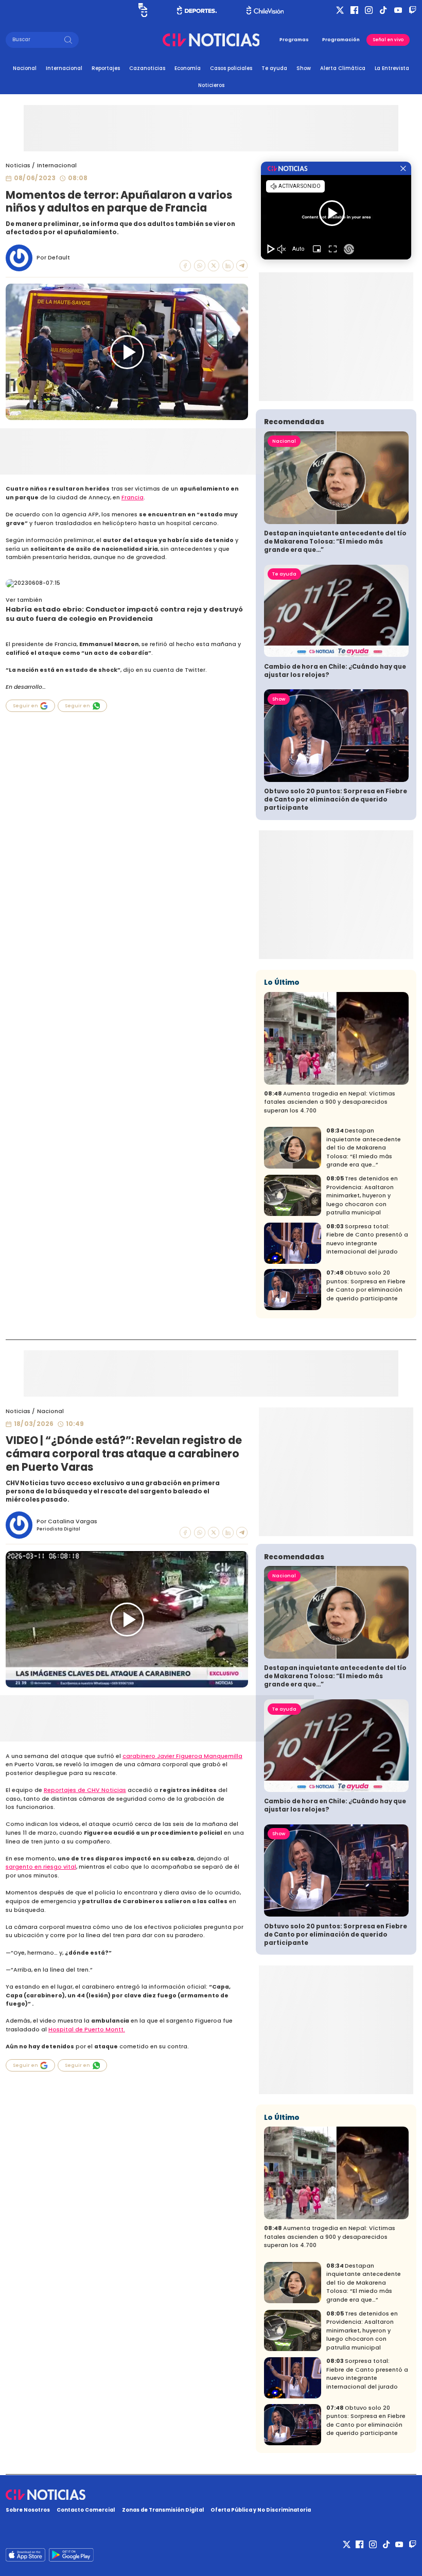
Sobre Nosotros (28, 2510)
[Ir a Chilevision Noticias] (211, 2495)
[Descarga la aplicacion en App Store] (71, 2555)
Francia (133, 498)
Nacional (25, 68)
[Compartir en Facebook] (185, 266)
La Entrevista (392, 68)
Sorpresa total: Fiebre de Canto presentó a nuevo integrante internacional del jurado (367, 1239)
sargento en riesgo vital (41, 1867)
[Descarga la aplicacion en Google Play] (25, 2555)
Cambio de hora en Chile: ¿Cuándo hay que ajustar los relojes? (335, 671)
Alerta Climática (343, 68)
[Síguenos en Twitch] (412, 10)
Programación (341, 40)
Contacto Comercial (86, 2510)
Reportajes (106, 68)
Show (304, 68)
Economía (188, 68)
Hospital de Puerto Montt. (87, 2030)
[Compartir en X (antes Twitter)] (214, 266)
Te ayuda (274, 68)
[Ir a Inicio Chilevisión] (265, 10)
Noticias (18, 166)
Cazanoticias (147, 68)
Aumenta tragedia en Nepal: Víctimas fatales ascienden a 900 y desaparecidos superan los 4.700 (330, 1102)
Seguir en (25, 706)
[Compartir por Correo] (242, 266)
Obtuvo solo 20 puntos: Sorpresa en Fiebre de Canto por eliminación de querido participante (336, 799)
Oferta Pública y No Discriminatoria (261, 2510)
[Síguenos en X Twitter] (340, 10)
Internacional (64, 68)
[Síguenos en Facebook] (354, 10)
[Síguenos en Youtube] (398, 10)
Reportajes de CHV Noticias (85, 1790)
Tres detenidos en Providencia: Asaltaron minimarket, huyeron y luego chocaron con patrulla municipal (362, 1196)
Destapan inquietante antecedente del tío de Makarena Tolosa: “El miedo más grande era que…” (335, 542)
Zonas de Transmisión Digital (163, 2510)
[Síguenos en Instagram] (369, 10)
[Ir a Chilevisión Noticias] (211, 40)
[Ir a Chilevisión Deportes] (197, 10)
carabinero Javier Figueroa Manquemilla (182, 1756)
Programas (294, 40)
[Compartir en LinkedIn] (228, 266)
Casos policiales (231, 68)
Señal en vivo (388, 40)
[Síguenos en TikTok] (383, 10)
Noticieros (211, 85)
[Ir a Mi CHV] (143, 10)
